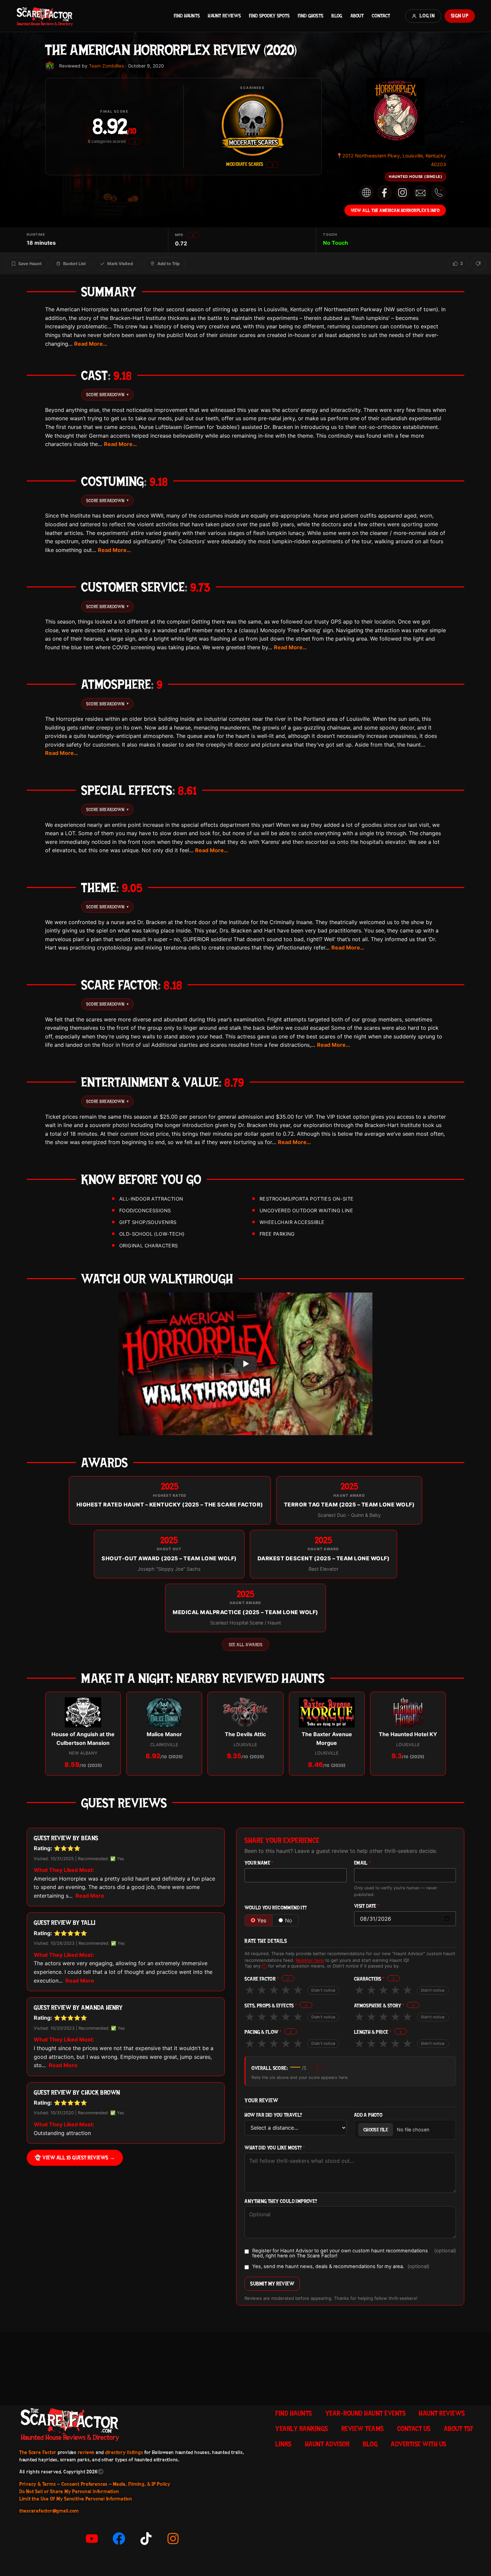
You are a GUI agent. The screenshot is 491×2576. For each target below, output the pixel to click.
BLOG (337, 16)
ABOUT (357, 16)
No (289, 1920)
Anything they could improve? (281, 2201)
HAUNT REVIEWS (224, 16)
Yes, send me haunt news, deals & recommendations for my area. (341, 2267)
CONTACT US (414, 2429)
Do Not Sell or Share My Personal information (69, 2491)
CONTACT (381, 16)
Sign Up (460, 16)
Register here (310, 1960)
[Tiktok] (146, 2539)
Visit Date (367, 1906)
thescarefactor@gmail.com (49, 2511)
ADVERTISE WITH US (419, 2444)
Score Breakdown (107, 395)
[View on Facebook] (384, 193)
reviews (86, 2452)
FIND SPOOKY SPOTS (269, 16)
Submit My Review (272, 2284)
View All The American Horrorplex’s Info (395, 210)
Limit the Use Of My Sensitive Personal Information (76, 2499)
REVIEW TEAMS (363, 2429)
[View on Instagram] (402, 193)
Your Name (259, 1863)
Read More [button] (90, 1896)
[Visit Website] (366, 193)
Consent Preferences (85, 2484)
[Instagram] (173, 2539)
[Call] (439, 193)
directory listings (124, 2452)
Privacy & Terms (38, 2484)
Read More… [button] (91, 344)
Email (363, 1863)
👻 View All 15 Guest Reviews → (75, 2158)
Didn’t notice (323, 1990)
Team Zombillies (106, 66)
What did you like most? (275, 2148)
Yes (262, 1920)
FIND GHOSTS (310, 16)
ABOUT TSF (459, 2429)
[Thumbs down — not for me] (478, 264)
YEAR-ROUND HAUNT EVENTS (366, 2413)
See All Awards (246, 1645)
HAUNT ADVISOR (327, 2444)
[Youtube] (92, 2539)
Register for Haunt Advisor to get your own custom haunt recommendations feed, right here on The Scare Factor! (354, 2253)
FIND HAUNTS (187, 16)
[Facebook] (119, 2539)
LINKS (283, 2444)
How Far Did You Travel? (273, 2115)
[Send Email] (421, 193)
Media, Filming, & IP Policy (142, 2484)
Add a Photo (368, 2115)
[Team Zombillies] (50, 66)
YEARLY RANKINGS (302, 2429)
